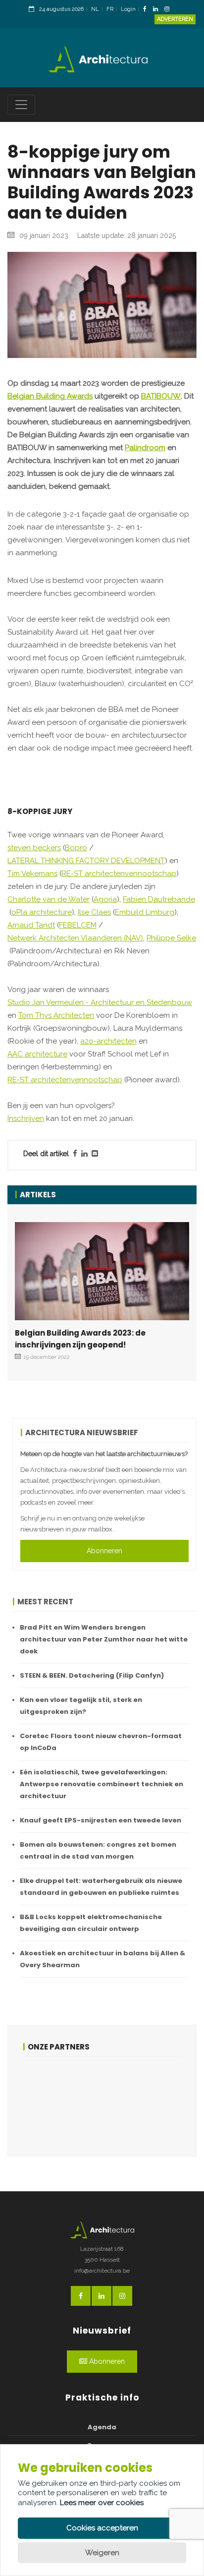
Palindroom (145, 448)
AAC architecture (37, 1054)
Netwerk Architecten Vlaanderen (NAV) (75, 938)
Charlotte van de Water (49, 899)
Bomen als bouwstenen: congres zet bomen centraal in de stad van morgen (98, 1850)
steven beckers (34, 848)
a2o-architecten (108, 1041)
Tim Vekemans (32, 874)
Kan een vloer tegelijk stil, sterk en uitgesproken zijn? (81, 1706)
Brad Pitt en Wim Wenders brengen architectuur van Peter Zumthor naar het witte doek (104, 1639)
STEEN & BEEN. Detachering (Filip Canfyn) (92, 1675)
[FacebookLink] (147, 10)
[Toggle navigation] (21, 105)
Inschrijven (26, 1118)
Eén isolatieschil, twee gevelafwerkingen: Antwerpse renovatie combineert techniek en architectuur (102, 1784)
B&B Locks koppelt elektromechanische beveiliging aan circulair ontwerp (91, 1923)
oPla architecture (42, 912)
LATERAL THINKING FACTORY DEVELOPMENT (86, 861)
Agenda (102, 2427)
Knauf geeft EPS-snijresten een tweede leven (101, 1820)
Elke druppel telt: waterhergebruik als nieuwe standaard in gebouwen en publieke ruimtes (101, 1887)
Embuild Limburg (145, 912)
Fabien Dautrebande (159, 899)
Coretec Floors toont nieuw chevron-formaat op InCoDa (101, 1742)
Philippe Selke (171, 938)
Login (128, 9)
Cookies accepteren (102, 2528)
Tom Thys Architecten (56, 1015)
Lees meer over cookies (102, 2503)
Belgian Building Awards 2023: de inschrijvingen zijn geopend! (80, 1339)
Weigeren (102, 2553)
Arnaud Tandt (31, 925)
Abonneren (104, 1551)
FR (110, 9)
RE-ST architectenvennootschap (119, 874)
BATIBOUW (161, 396)
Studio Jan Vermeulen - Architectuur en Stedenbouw (100, 1002)
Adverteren (175, 19)
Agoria (105, 899)
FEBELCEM (78, 925)
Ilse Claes (94, 912)
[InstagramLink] (169, 10)
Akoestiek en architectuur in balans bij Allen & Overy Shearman (102, 1959)
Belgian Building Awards (50, 396)
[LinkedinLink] (158, 10)
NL (95, 9)
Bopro (76, 848)
